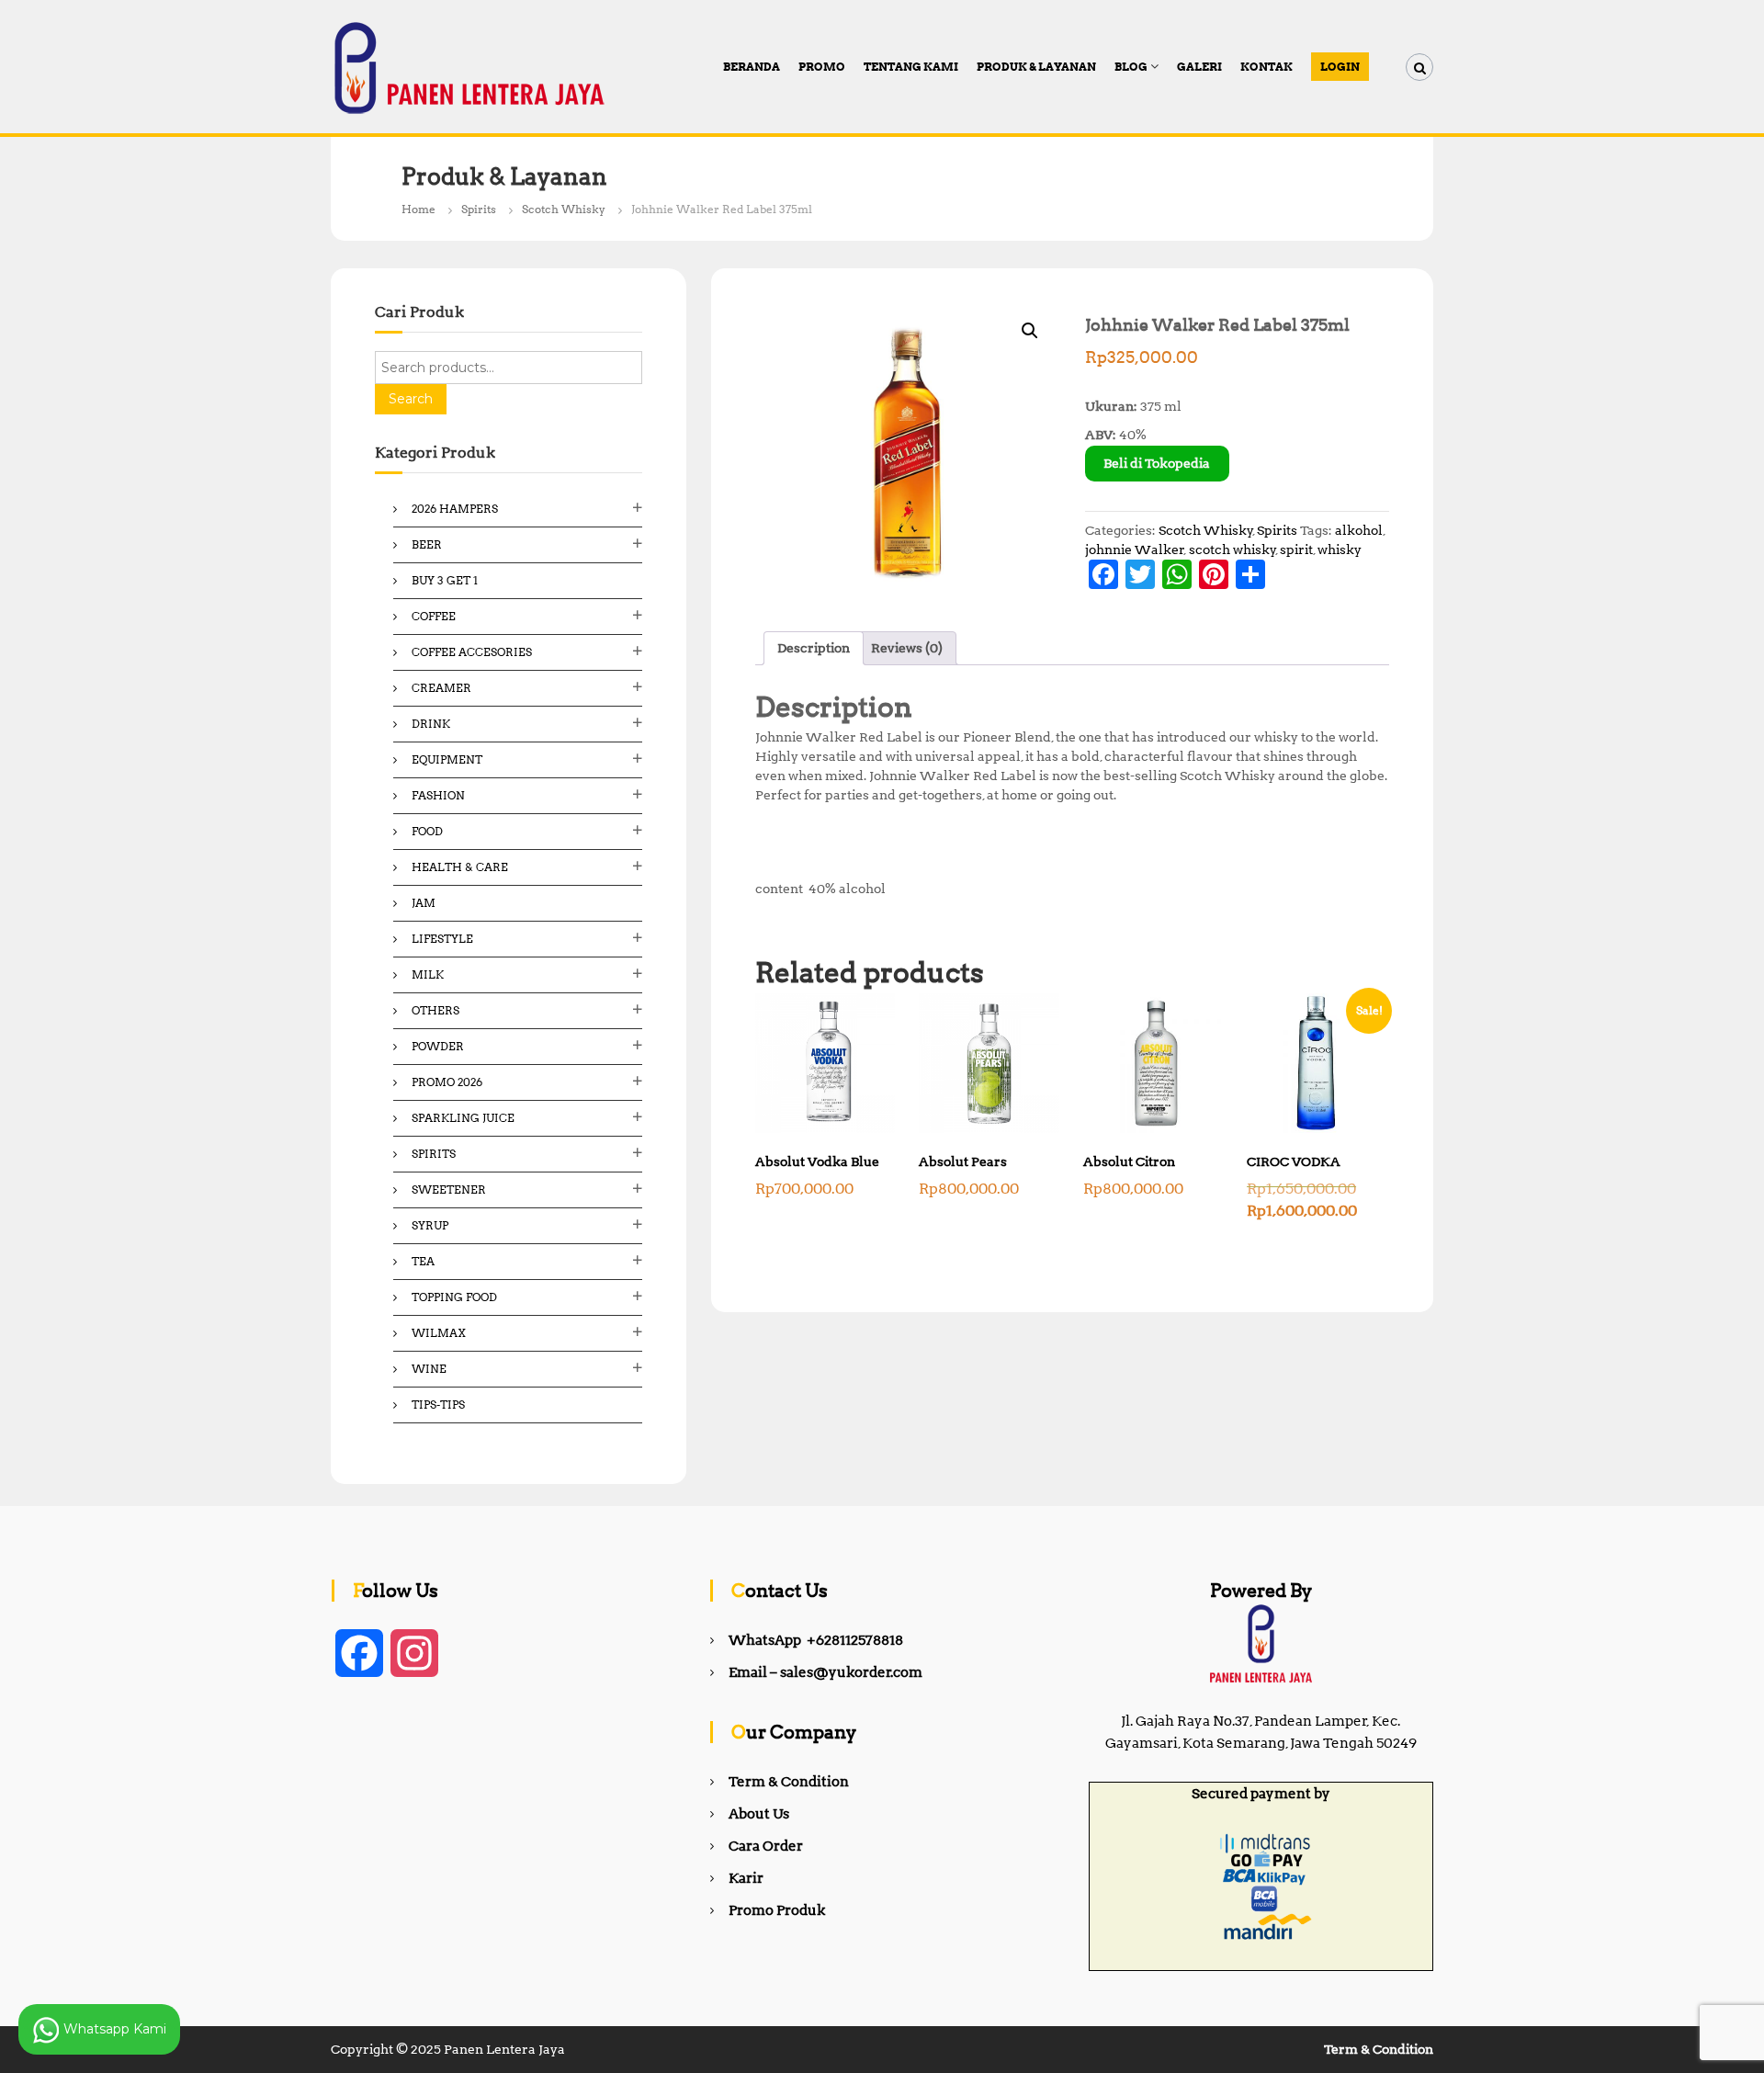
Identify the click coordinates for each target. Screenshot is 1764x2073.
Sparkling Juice (463, 1118)
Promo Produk (777, 1910)
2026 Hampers (455, 509)
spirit (1296, 549)
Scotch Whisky (564, 209)
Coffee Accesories (472, 652)
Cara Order (766, 1846)
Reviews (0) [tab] (907, 648)
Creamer (441, 688)
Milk (428, 974)
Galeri (1199, 67)
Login (1340, 67)
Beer (427, 544)
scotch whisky (1233, 549)
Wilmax (439, 1333)
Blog (1131, 67)
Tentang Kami (911, 67)
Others (435, 1010)
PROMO (822, 67)
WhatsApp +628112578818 (816, 1640)
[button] (1030, 331)
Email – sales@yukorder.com (825, 1672)
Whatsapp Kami (113, 2028)
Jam (424, 903)
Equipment (447, 759)
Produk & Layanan (1036, 67)
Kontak (1266, 67)
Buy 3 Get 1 (445, 580)
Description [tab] (814, 648)
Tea (423, 1261)
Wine (429, 1369)
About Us (759, 1814)
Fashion (438, 795)
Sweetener (449, 1189)
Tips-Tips (438, 1405)
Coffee (434, 616)
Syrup (430, 1225)
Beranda (752, 67)
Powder (438, 1046)
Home (418, 209)
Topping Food (454, 1297)
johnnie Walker (1135, 549)
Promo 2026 (447, 1082)
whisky (1340, 549)
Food (427, 831)
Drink (431, 724)
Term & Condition (789, 1782)
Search (411, 399)
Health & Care (460, 867)
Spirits (479, 209)
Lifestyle (442, 939)
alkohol (1359, 530)
